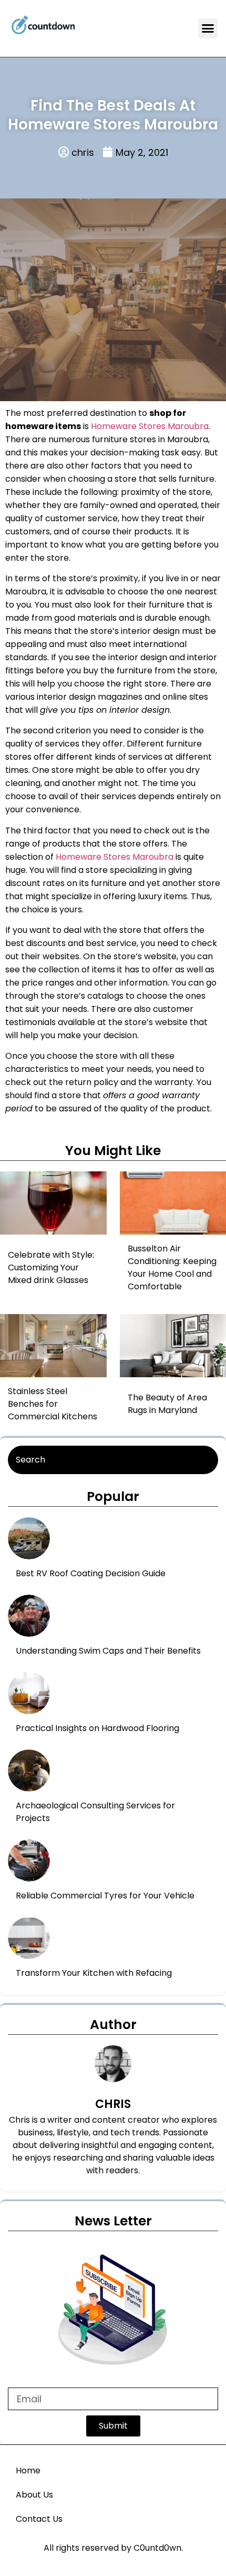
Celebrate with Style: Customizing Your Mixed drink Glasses (51, 1267)
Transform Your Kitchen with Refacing (94, 1973)
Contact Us (39, 2519)
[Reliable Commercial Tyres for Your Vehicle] (29, 1861)
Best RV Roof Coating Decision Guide (91, 1573)
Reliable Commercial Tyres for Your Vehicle (105, 1896)
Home (28, 2470)
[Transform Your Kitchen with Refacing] (29, 1938)
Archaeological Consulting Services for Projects (95, 1812)
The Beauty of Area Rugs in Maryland (167, 1404)
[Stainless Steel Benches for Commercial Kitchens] (61, 1346)
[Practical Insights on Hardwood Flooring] (29, 1693)
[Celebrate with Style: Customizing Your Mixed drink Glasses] (61, 1203)
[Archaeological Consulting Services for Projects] (29, 1771)
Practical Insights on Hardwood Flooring (97, 1728)
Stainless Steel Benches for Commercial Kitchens (53, 1404)
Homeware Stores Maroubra (150, 426)
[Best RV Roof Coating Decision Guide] (29, 1538)
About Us (34, 2495)
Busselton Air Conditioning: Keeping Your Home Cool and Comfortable (172, 1267)
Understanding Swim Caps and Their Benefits (108, 1651)
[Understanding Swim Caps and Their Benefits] (29, 1616)
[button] (208, 28)
